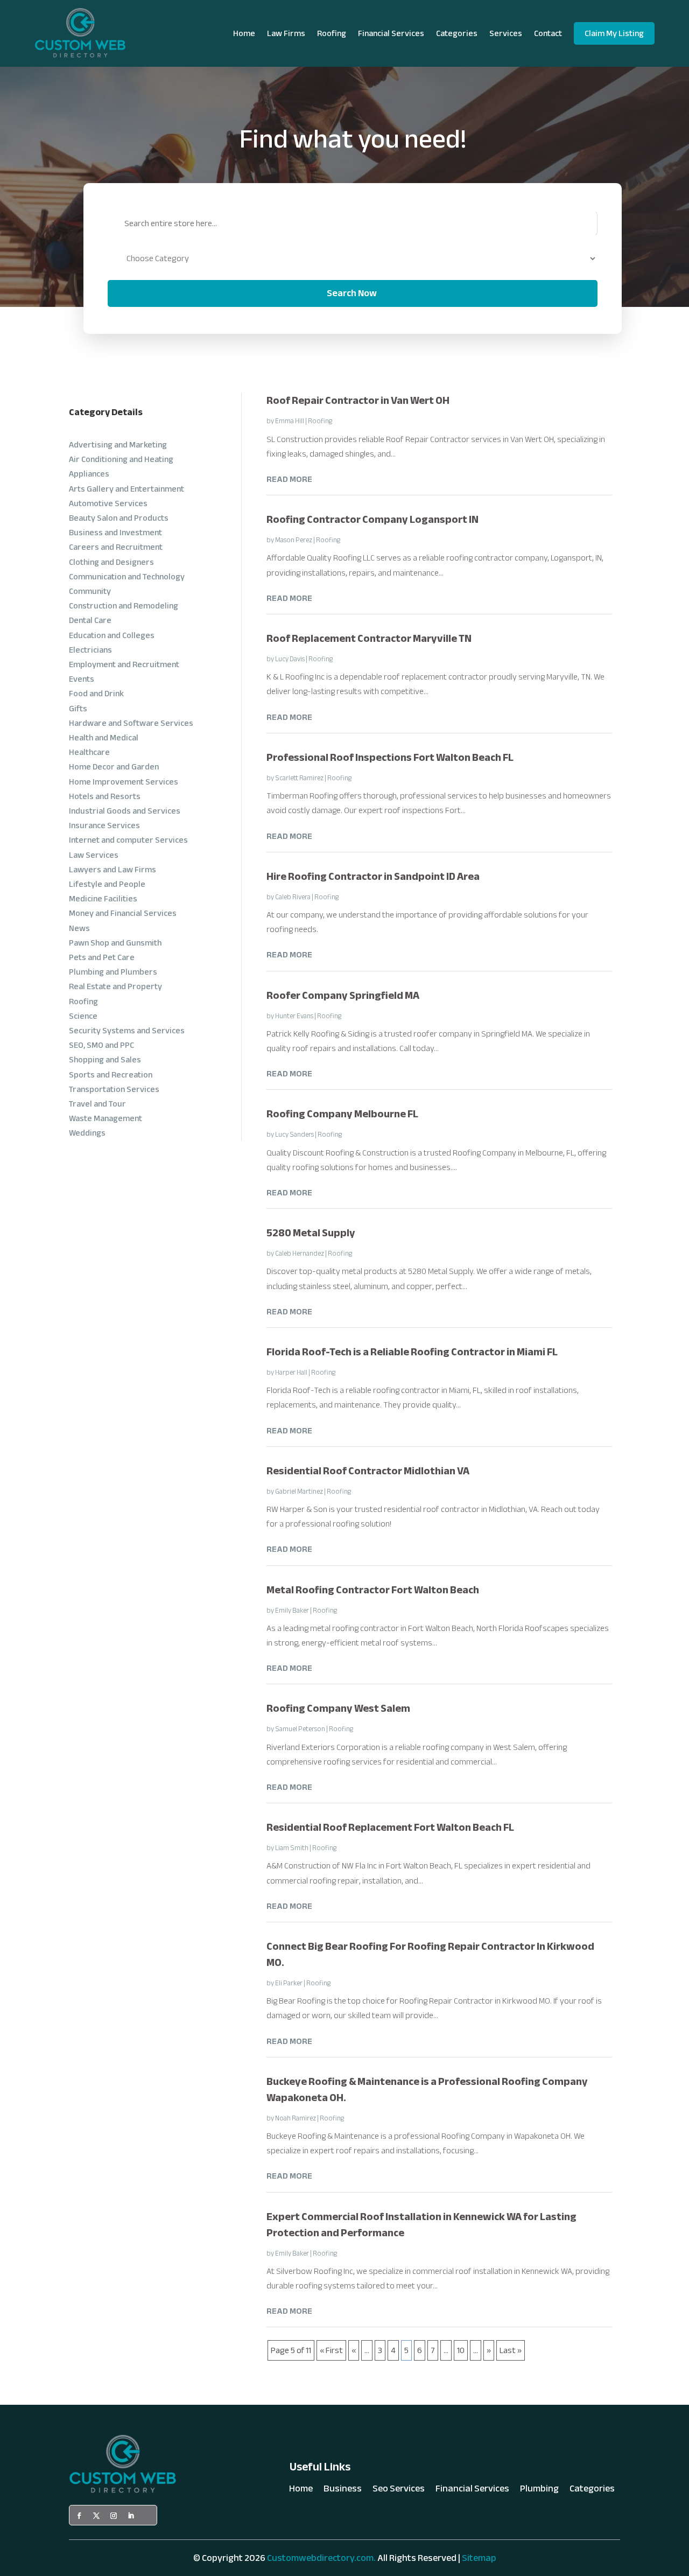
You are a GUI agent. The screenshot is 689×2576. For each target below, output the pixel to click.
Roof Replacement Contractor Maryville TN (369, 638)
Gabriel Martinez (299, 1492)
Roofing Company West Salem (338, 1708)
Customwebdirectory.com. (321, 2558)
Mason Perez (294, 540)
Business (343, 2491)
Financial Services (391, 33)
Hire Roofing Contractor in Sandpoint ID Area (373, 876)
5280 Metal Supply (311, 1233)
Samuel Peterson (300, 1729)
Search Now (352, 293)
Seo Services (399, 2491)
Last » (511, 2350)
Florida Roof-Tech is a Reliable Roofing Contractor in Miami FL (412, 1352)
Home (244, 33)
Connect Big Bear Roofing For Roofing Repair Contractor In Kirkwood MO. (430, 1954)
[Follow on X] (96, 2516)
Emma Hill (290, 421)
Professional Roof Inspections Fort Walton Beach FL (390, 757)
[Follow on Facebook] (79, 2516)
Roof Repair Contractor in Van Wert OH (358, 400)
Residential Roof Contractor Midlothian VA (368, 1471)
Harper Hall (291, 1373)
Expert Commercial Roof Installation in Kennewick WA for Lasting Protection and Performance (421, 2225)
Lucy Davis (290, 659)
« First (331, 2350)
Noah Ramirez (296, 2118)
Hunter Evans (294, 1016)
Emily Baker (292, 1611)
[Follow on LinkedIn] (131, 2516)
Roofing (332, 33)
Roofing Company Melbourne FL (342, 1114)
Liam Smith (292, 1848)
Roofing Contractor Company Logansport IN (372, 519)
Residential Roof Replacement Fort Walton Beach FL (390, 1827)
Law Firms (286, 33)
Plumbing (539, 2491)
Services (506, 33)
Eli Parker (289, 1983)
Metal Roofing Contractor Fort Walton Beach (373, 1590)
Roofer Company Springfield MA (343, 995)
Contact (548, 33)
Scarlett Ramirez (299, 778)
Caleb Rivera (293, 897)
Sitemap (479, 2558)
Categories (457, 33)
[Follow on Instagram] (114, 2516)
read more (289, 479)
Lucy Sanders (294, 1135)
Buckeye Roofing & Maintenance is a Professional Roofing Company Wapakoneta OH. (427, 2089)
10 (461, 2350)
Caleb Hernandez (300, 1254)
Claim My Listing (614, 33)
